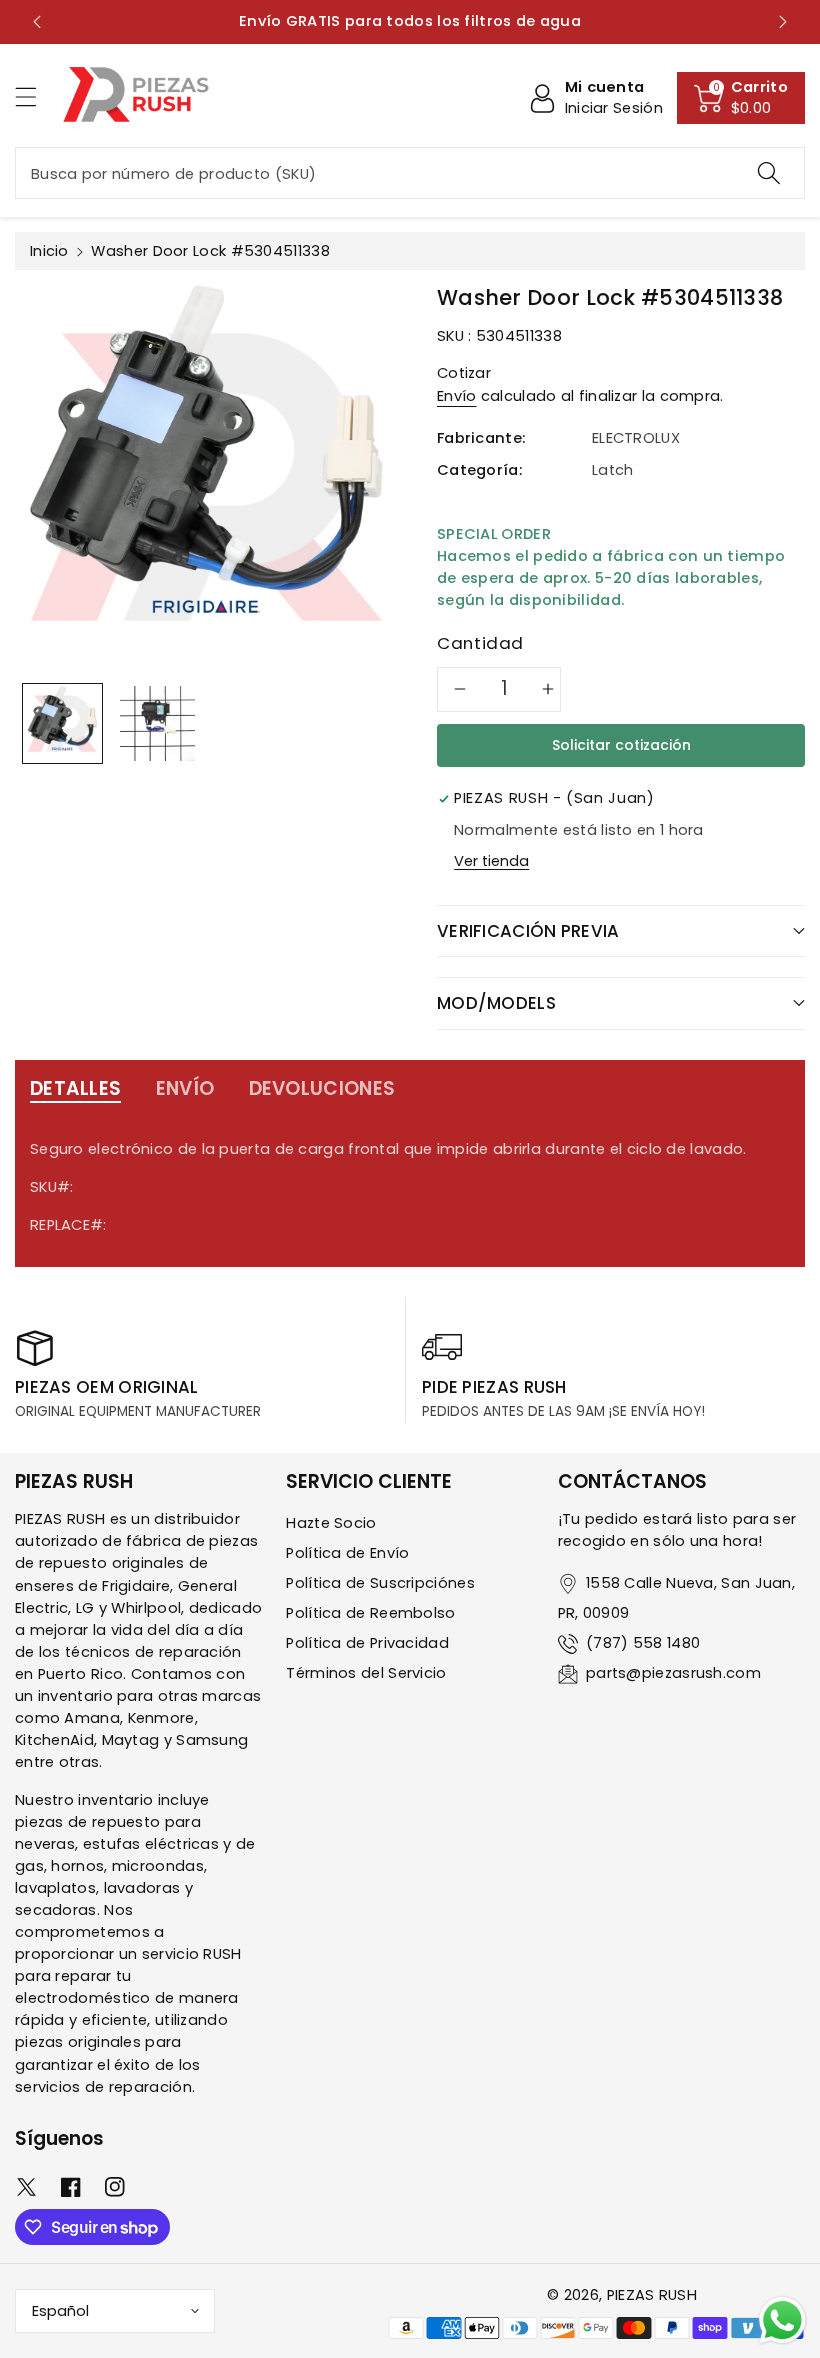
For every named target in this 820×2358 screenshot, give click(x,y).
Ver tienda (491, 861)
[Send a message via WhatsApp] (782, 2320)
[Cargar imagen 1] (62, 723)
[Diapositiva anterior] (37, 22)
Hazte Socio (331, 1523)
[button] (35, 96)
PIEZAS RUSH (652, 2295)
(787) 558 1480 (643, 1643)
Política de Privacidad (367, 1643)
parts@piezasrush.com (673, 1673)
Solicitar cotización (621, 745)
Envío (457, 396)
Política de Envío (347, 1553)
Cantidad (480, 643)
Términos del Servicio (366, 1673)
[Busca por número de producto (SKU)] (769, 173)
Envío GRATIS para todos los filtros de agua (410, 21)
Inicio (49, 251)
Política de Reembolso (370, 1613)
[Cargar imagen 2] (157, 723)
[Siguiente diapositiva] (783, 22)
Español (60, 2311)
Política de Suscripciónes (380, 1583)
